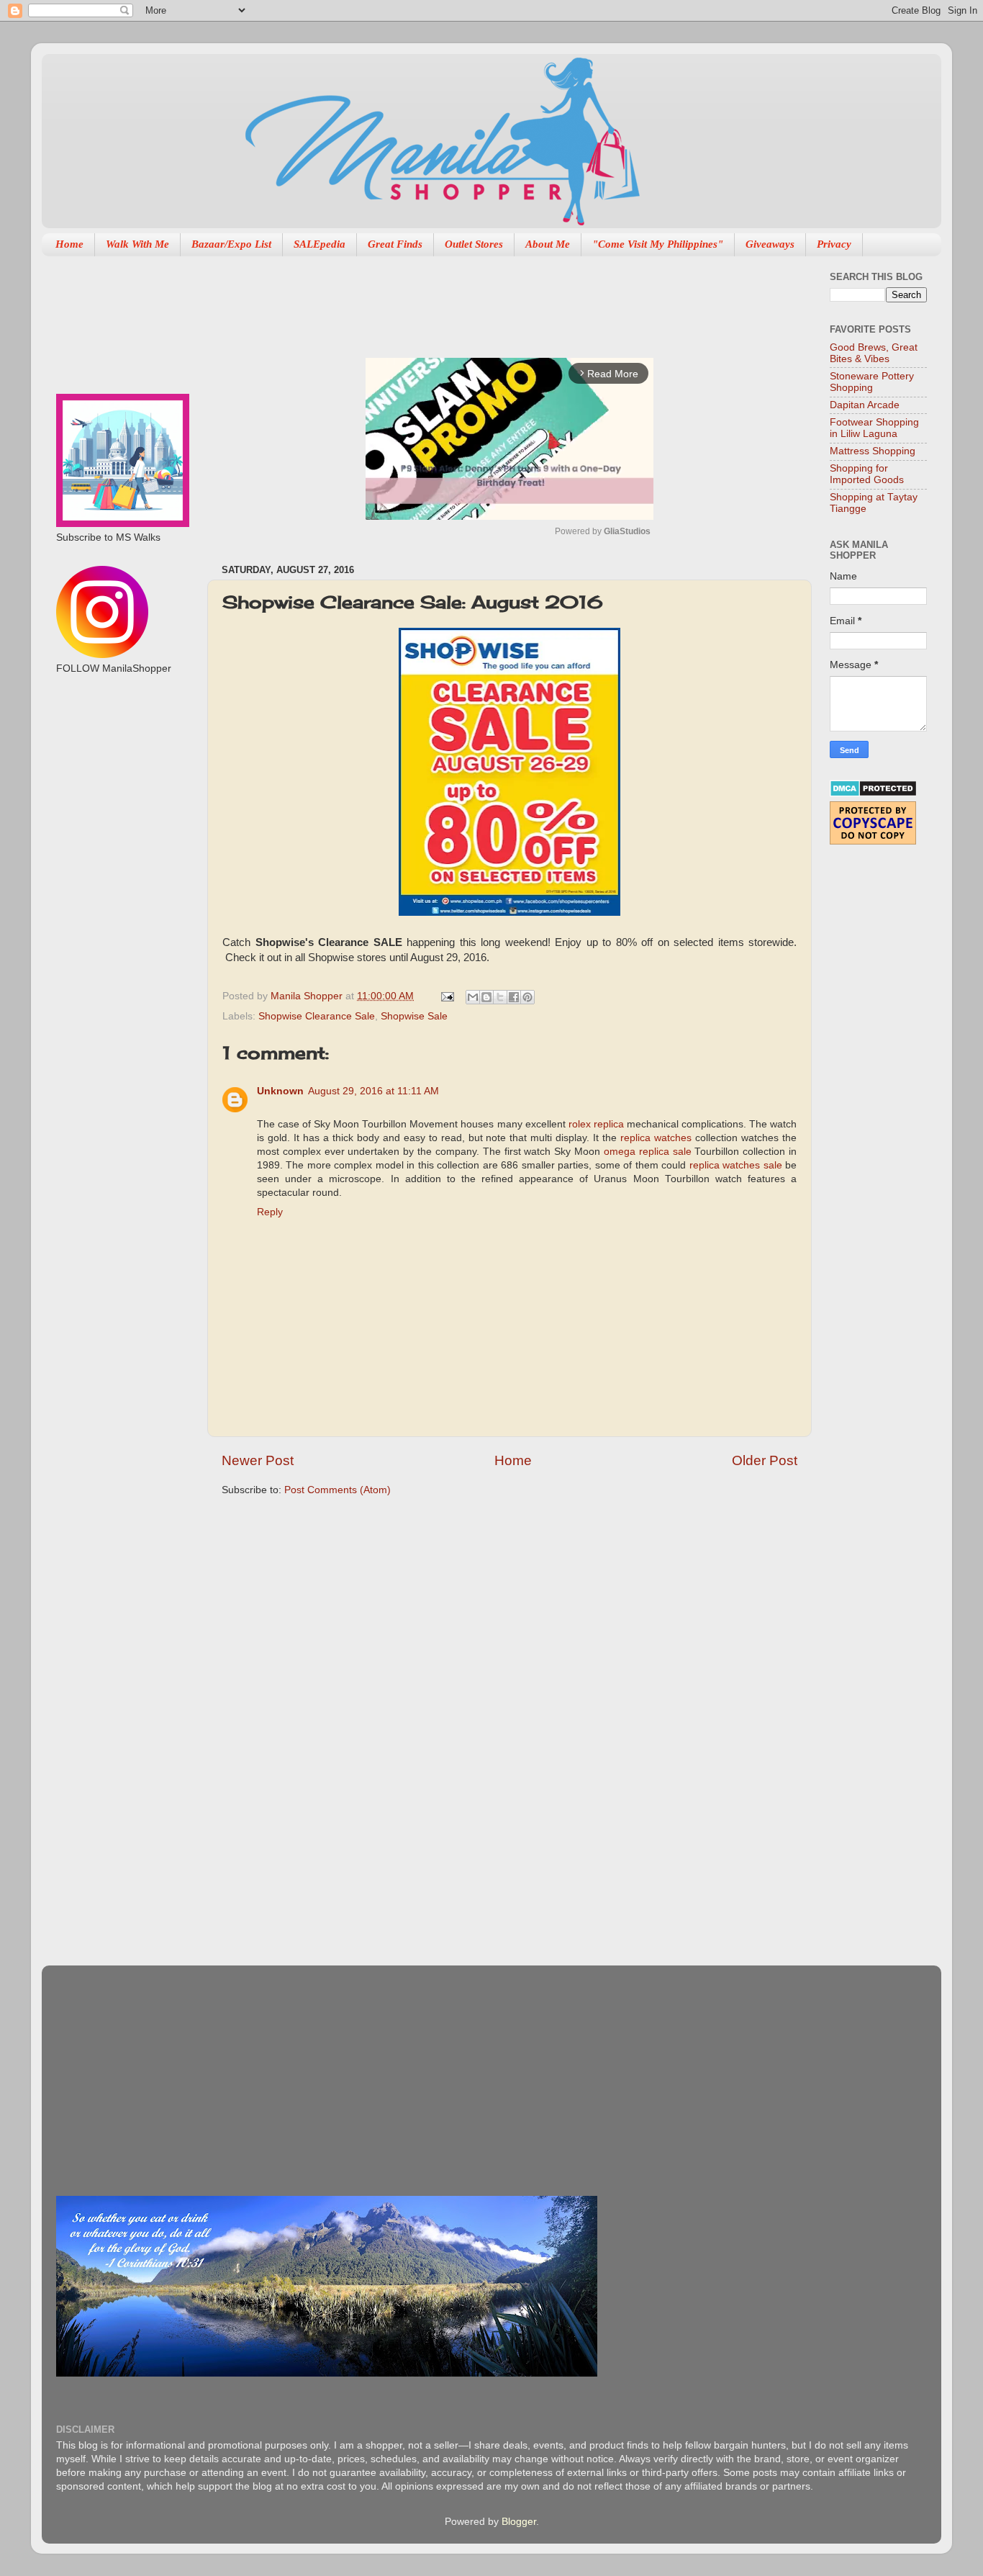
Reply (270, 1212)
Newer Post (258, 1460)
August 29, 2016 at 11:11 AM (373, 1091)
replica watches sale (736, 1165)
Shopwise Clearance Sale (317, 1016)
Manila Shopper (308, 996)
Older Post (765, 1460)
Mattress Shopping (873, 451)
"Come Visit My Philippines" (658, 244)
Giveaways (770, 244)
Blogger (519, 2522)
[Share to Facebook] (514, 997)
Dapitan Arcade (865, 405)
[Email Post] (447, 996)
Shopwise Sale (414, 1016)
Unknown (280, 1091)
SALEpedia (320, 244)
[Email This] (473, 997)
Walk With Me (137, 244)
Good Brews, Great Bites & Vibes (874, 353)
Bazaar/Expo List (231, 244)
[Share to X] (500, 997)
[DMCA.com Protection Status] (873, 794)
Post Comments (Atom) (338, 1490)
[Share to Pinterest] (527, 997)
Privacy (834, 244)
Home (69, 244)
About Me (548, 244)
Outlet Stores (474, 244)
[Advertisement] (484, 300)
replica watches (656, 1138)
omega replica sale (648, 1152)
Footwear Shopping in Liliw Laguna (874, 428)
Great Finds (395, 244)
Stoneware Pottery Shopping (872, 382)
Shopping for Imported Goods (867, 474)
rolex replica (596, 1124)
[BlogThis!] (486, 997)
